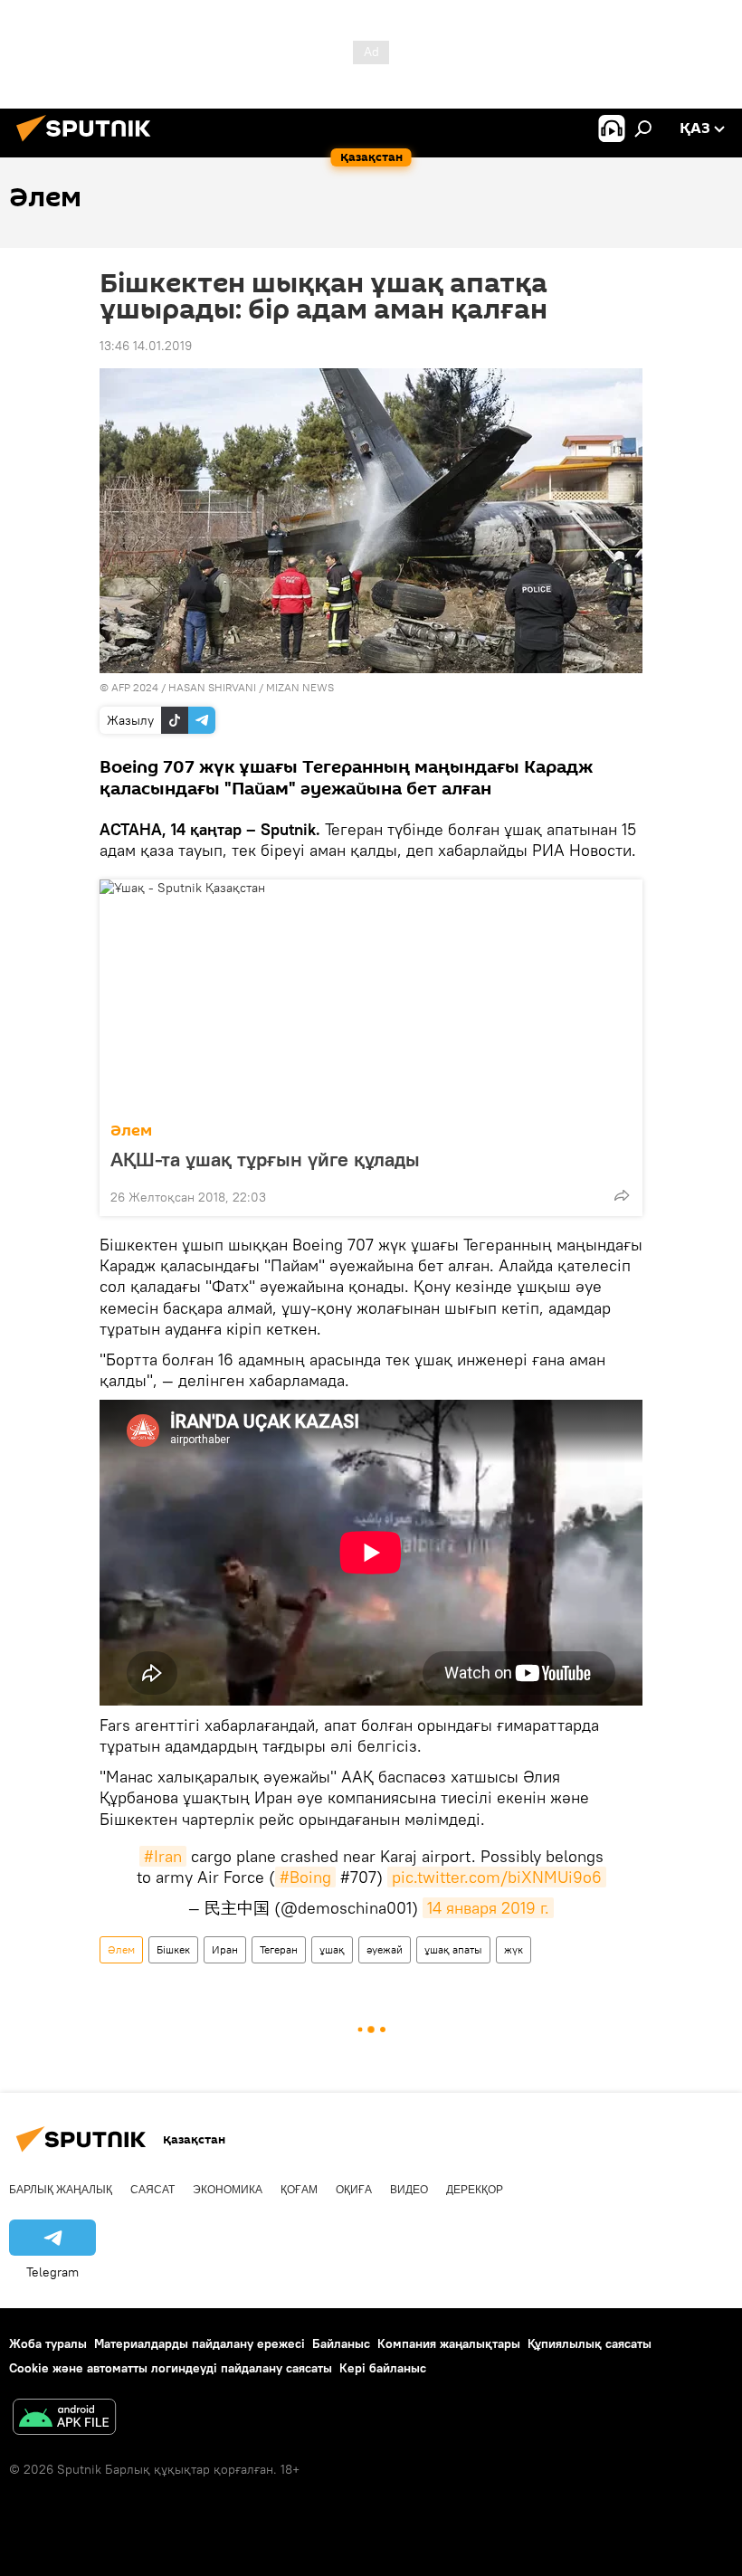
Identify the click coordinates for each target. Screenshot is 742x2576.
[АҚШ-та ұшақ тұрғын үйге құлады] (371, 995)
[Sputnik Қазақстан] (89, 144)
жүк (514, 1949)
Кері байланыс (383, 2368)
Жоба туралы (48, 2343)
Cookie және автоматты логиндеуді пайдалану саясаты (171, 2368)
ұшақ (332, 1949)
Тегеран (279, 1949)
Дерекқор (475, 2190)
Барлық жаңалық (61, 2190)
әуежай (385, 1949)
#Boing (305, 1877)
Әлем (131, 1131)
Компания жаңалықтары (449, 2343)
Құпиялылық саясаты (590, 2343)
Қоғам (299, 2190)
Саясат (152, 2190)
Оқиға (354, 2190)
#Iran (163, 1856)
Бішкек (173, 1949)
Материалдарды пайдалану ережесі (200, 2343)
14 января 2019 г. (488, 1908)
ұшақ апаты (453, 1949)
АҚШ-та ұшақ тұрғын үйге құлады (265, 1159)
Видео (409, 2190)
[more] (622, 1195)
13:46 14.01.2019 (146, 346)
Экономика (228, 2190)
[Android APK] (64, 2419)
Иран (225, 1949)
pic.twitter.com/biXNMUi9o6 (497, 1877)
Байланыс (341, 2343)
